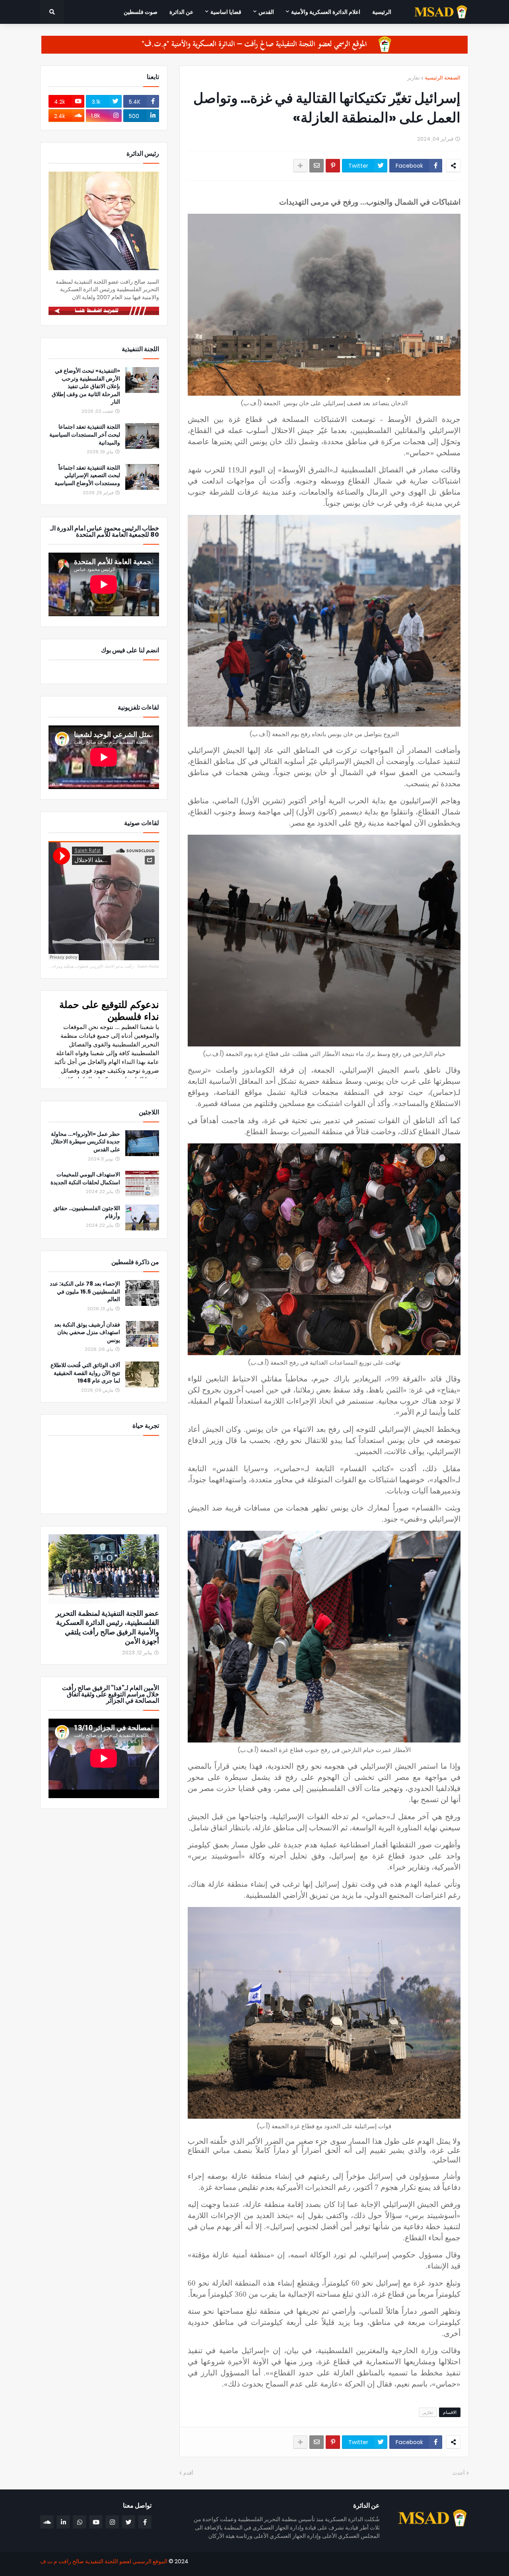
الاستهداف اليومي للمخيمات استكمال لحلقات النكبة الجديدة (85, 1179)
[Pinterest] (333, 166)
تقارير (414, 78)
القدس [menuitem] (266, 12)
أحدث (459, 2473)
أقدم (188, 2473)
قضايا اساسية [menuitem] (226, 12)
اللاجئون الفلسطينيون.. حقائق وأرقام (87, 1212)
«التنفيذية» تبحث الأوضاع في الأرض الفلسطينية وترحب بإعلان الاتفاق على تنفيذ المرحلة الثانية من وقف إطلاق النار (86, 386)
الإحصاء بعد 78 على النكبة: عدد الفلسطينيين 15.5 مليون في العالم (85, 1292)
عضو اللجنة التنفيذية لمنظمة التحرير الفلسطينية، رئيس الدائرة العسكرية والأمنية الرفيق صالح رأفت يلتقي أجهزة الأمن (107, 1627)
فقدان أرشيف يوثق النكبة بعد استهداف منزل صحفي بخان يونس (87, 1332)
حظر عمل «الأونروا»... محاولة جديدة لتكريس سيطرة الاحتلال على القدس (85, 1142)
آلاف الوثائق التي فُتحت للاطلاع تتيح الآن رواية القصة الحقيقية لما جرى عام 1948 (85, 1373)
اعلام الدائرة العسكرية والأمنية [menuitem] (326, 12)
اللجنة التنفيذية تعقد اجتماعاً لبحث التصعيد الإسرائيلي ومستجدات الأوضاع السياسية (87, 476)
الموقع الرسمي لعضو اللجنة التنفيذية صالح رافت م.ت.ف (104, 2561)
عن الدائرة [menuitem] (181, 12)
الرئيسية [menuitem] (382, 12)
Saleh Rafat (148, 966)
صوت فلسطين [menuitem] (141, 12)
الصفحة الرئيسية (443, 78)
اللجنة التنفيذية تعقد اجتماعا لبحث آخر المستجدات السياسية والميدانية (85, 435)
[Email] (317, 166)
